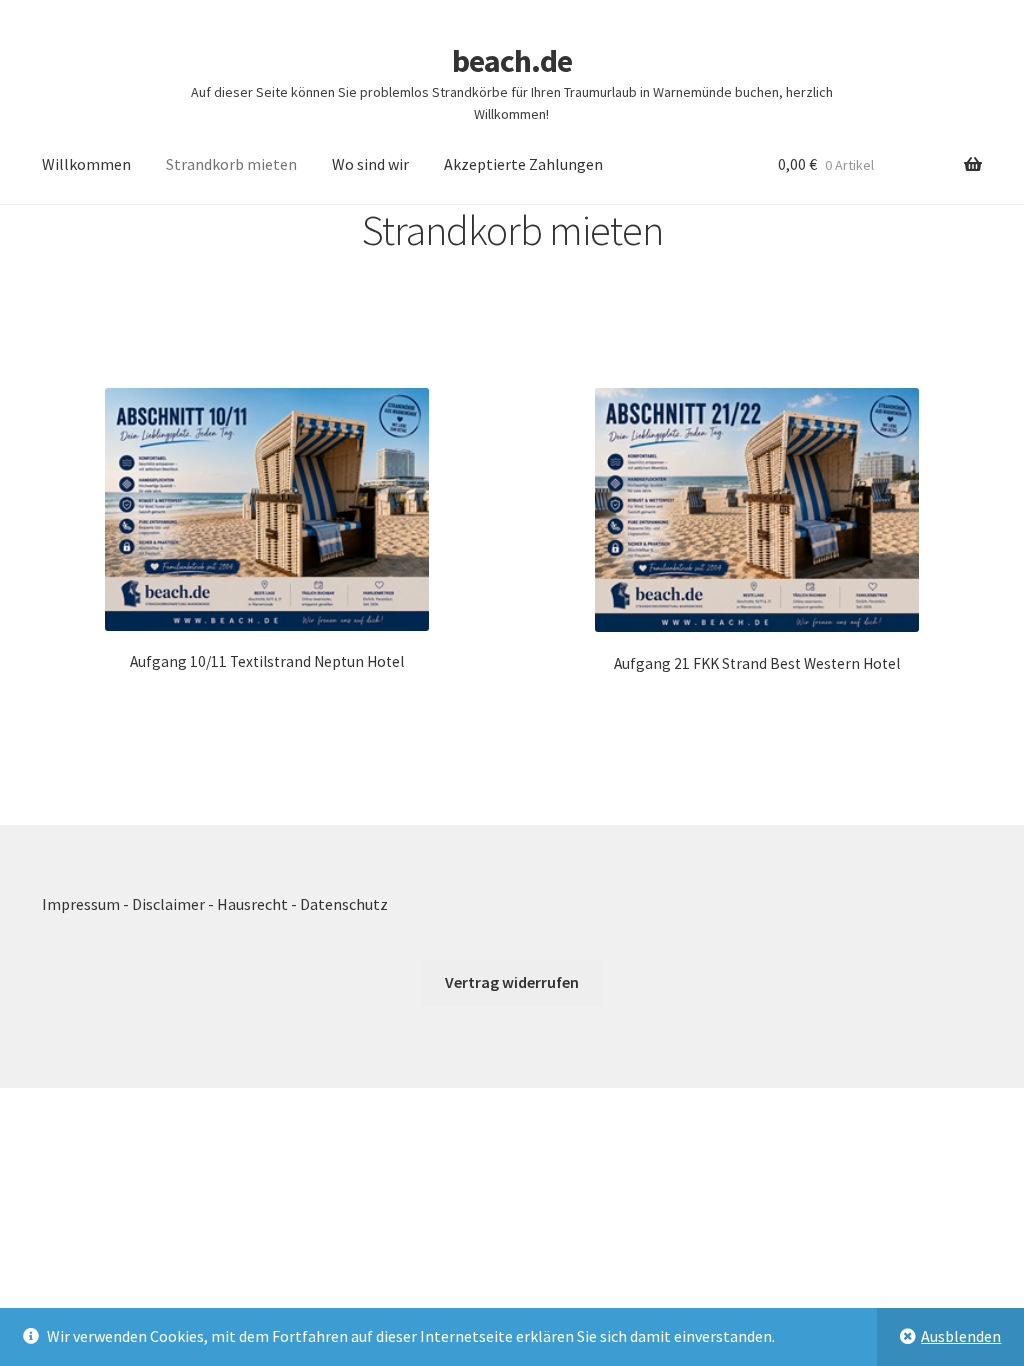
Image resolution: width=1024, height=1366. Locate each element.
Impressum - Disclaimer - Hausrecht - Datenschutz (215, 904)
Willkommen (86, 164)
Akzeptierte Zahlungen (523, 164)
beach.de (512, 61)
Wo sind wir (370, 164)
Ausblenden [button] (961, 1336)
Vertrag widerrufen (512, 982)
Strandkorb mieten (231, 164)
